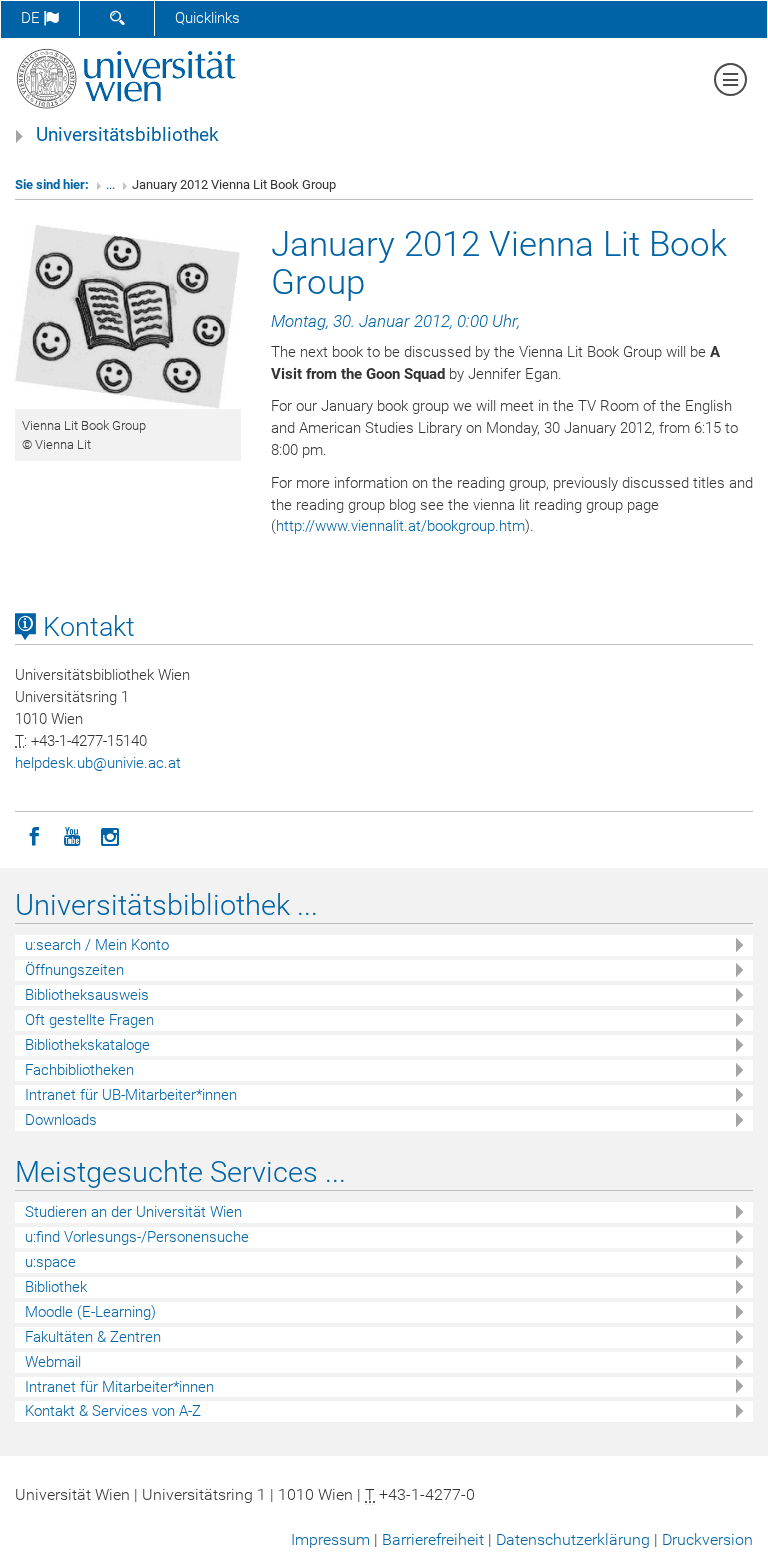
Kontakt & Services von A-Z (113, 1411)
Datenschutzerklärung (573, 1539)
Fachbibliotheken (79, 1070)
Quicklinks (207, 18)
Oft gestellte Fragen (89, 1020)
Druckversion (707, 1539)
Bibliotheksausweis (87, 995)
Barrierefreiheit (433, 1539)
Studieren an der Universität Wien (133, 1212)
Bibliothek (56, 1287)
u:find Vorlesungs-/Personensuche (137, 1237)
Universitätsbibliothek (127, 135)
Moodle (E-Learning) (90, 1312)
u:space (50, 1262)
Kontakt (85, 627)
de (32, 18)
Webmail (53, 1362)
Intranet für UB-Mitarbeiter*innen (131, 1095)
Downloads (61, 1120)
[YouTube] (72, 835)
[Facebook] (34, 835)
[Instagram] (110, 835)
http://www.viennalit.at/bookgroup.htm (400, 526)
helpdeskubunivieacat (98, 763)
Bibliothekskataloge (87, 1045)
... (110, 184)
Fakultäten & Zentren (93, 1337)
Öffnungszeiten (74, 970)
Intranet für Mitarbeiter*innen (119, 1387)
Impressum (330, 1539)
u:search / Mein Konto (97, 945)
